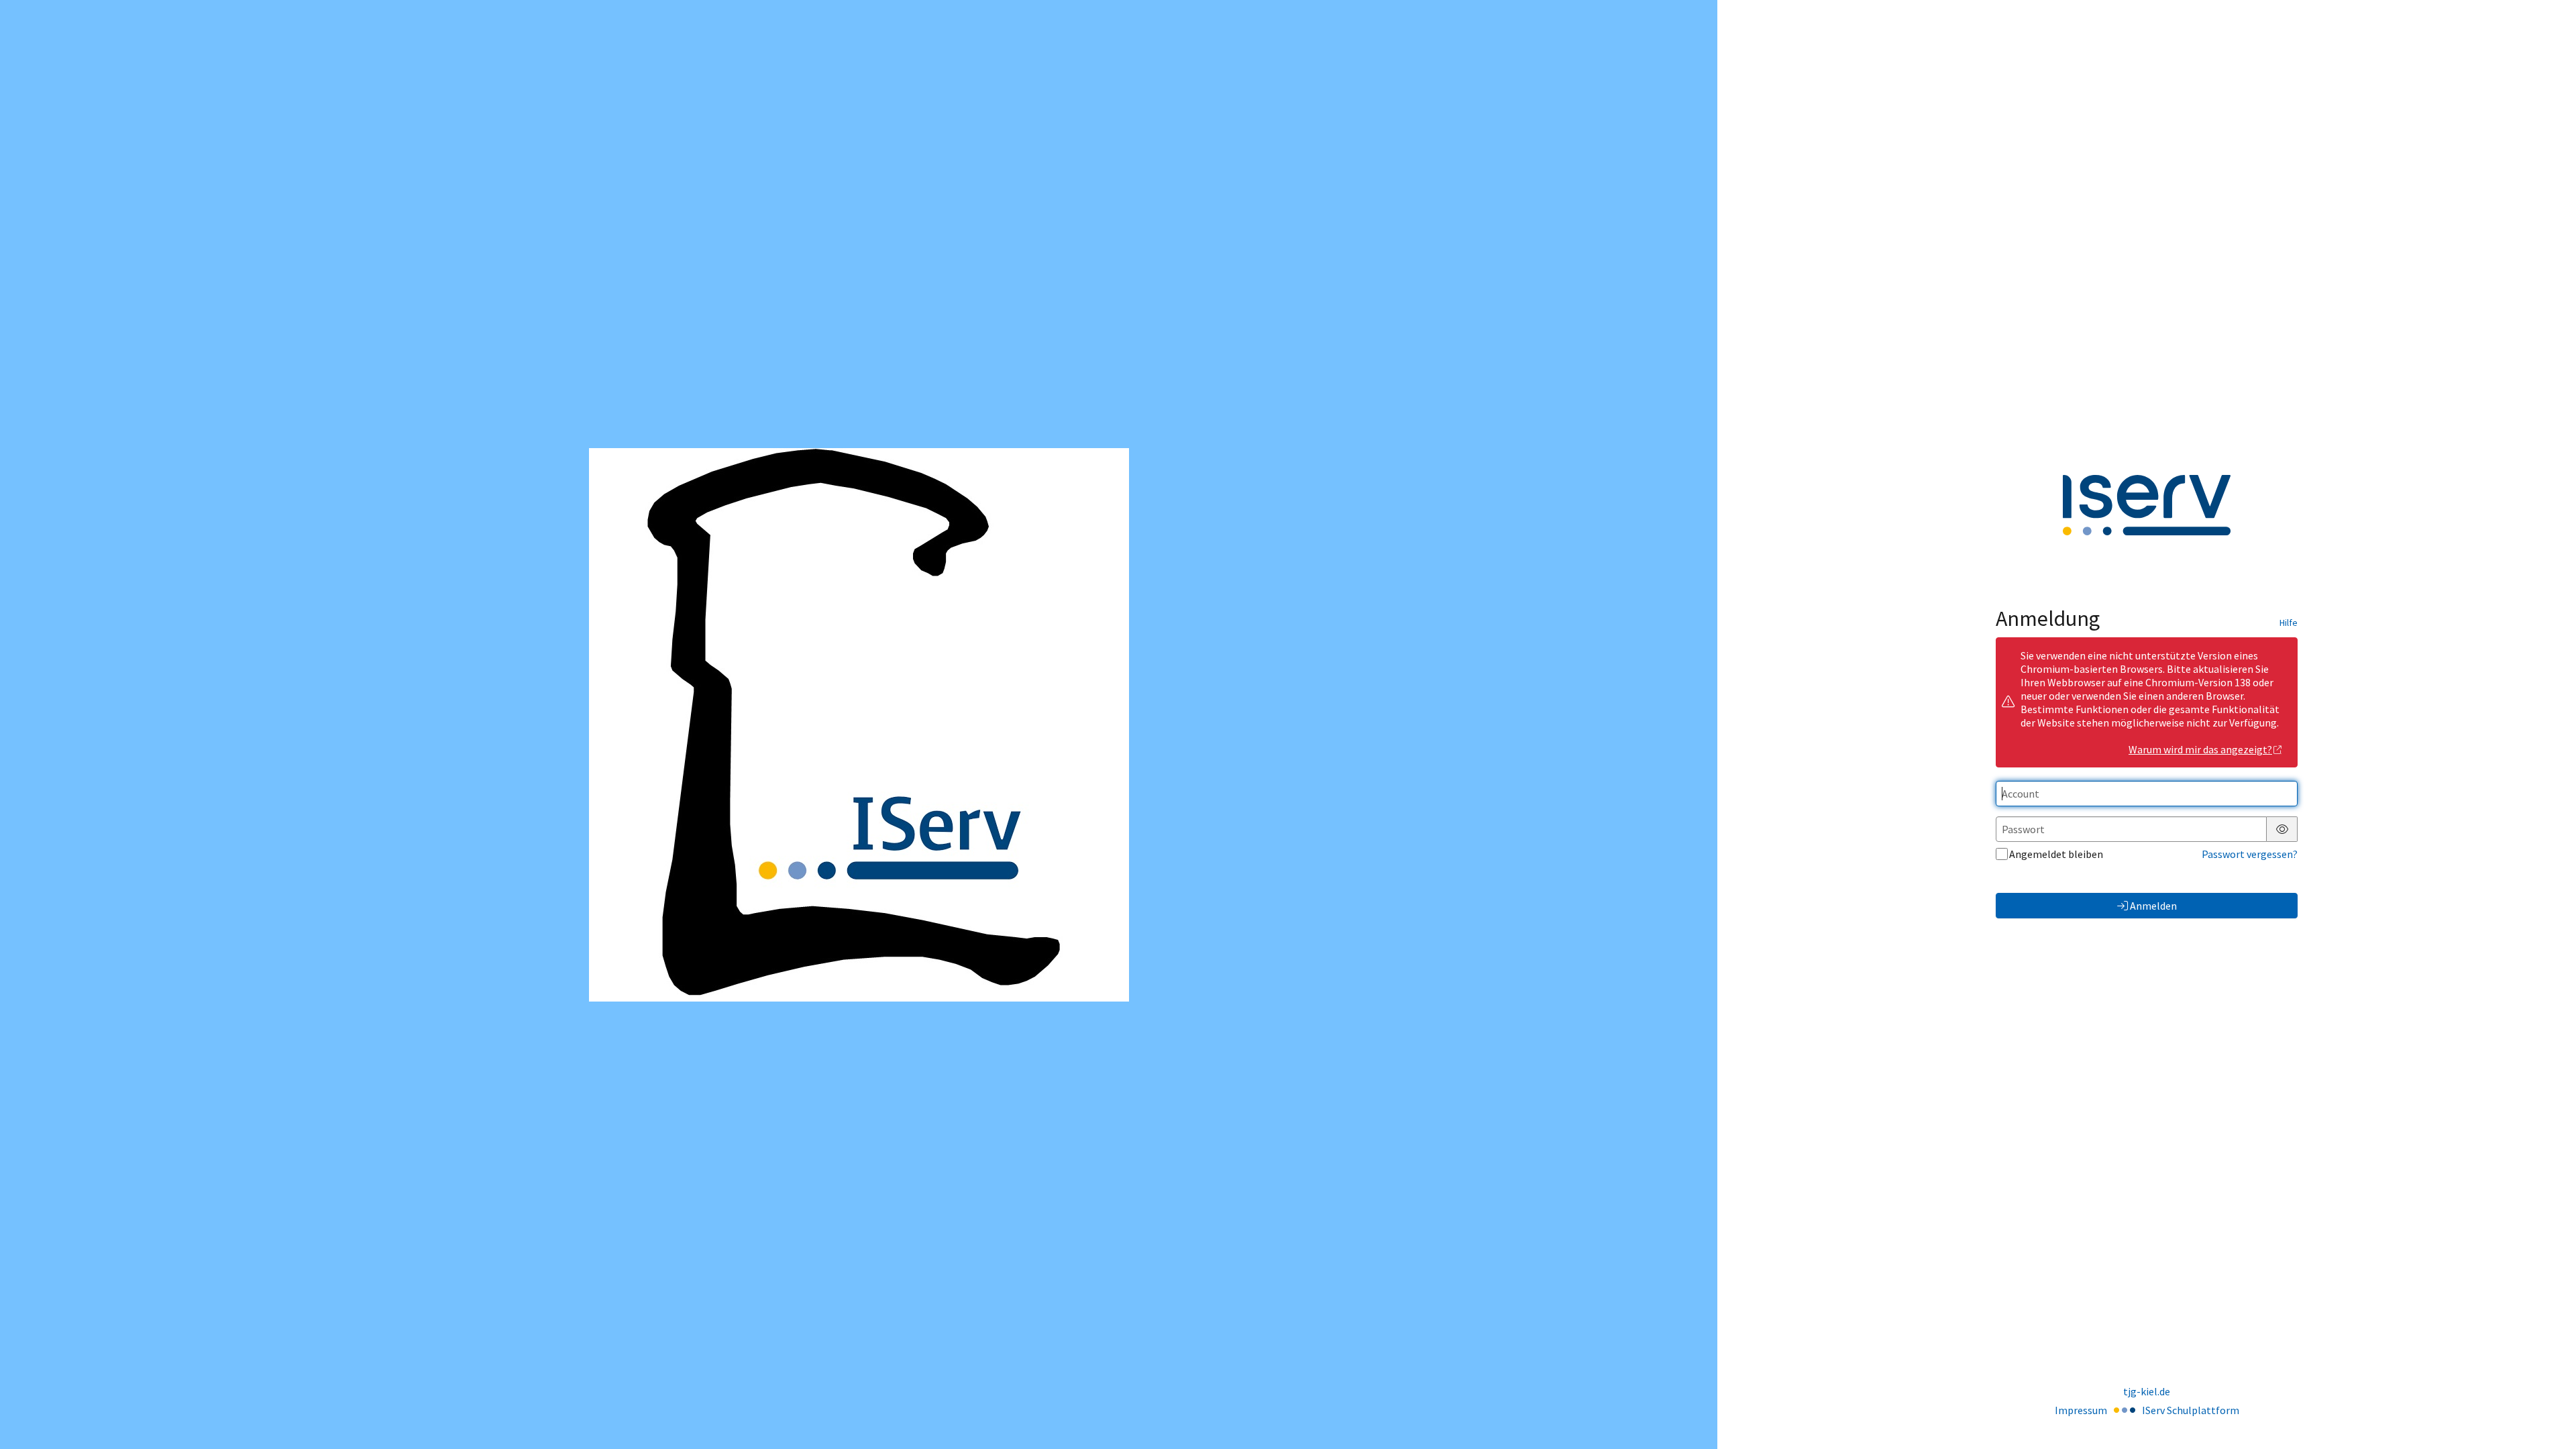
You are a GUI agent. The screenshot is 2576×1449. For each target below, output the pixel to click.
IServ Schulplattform (2191, 1410)
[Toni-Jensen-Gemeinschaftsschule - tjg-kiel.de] (859, 725)
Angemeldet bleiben (2056, 854)
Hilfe (2289, 623)
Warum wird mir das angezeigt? (2200, 749)
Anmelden (2153, 906)
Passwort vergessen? (2250, 854)
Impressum (2081, 1410)
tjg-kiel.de (2147, 1391)
